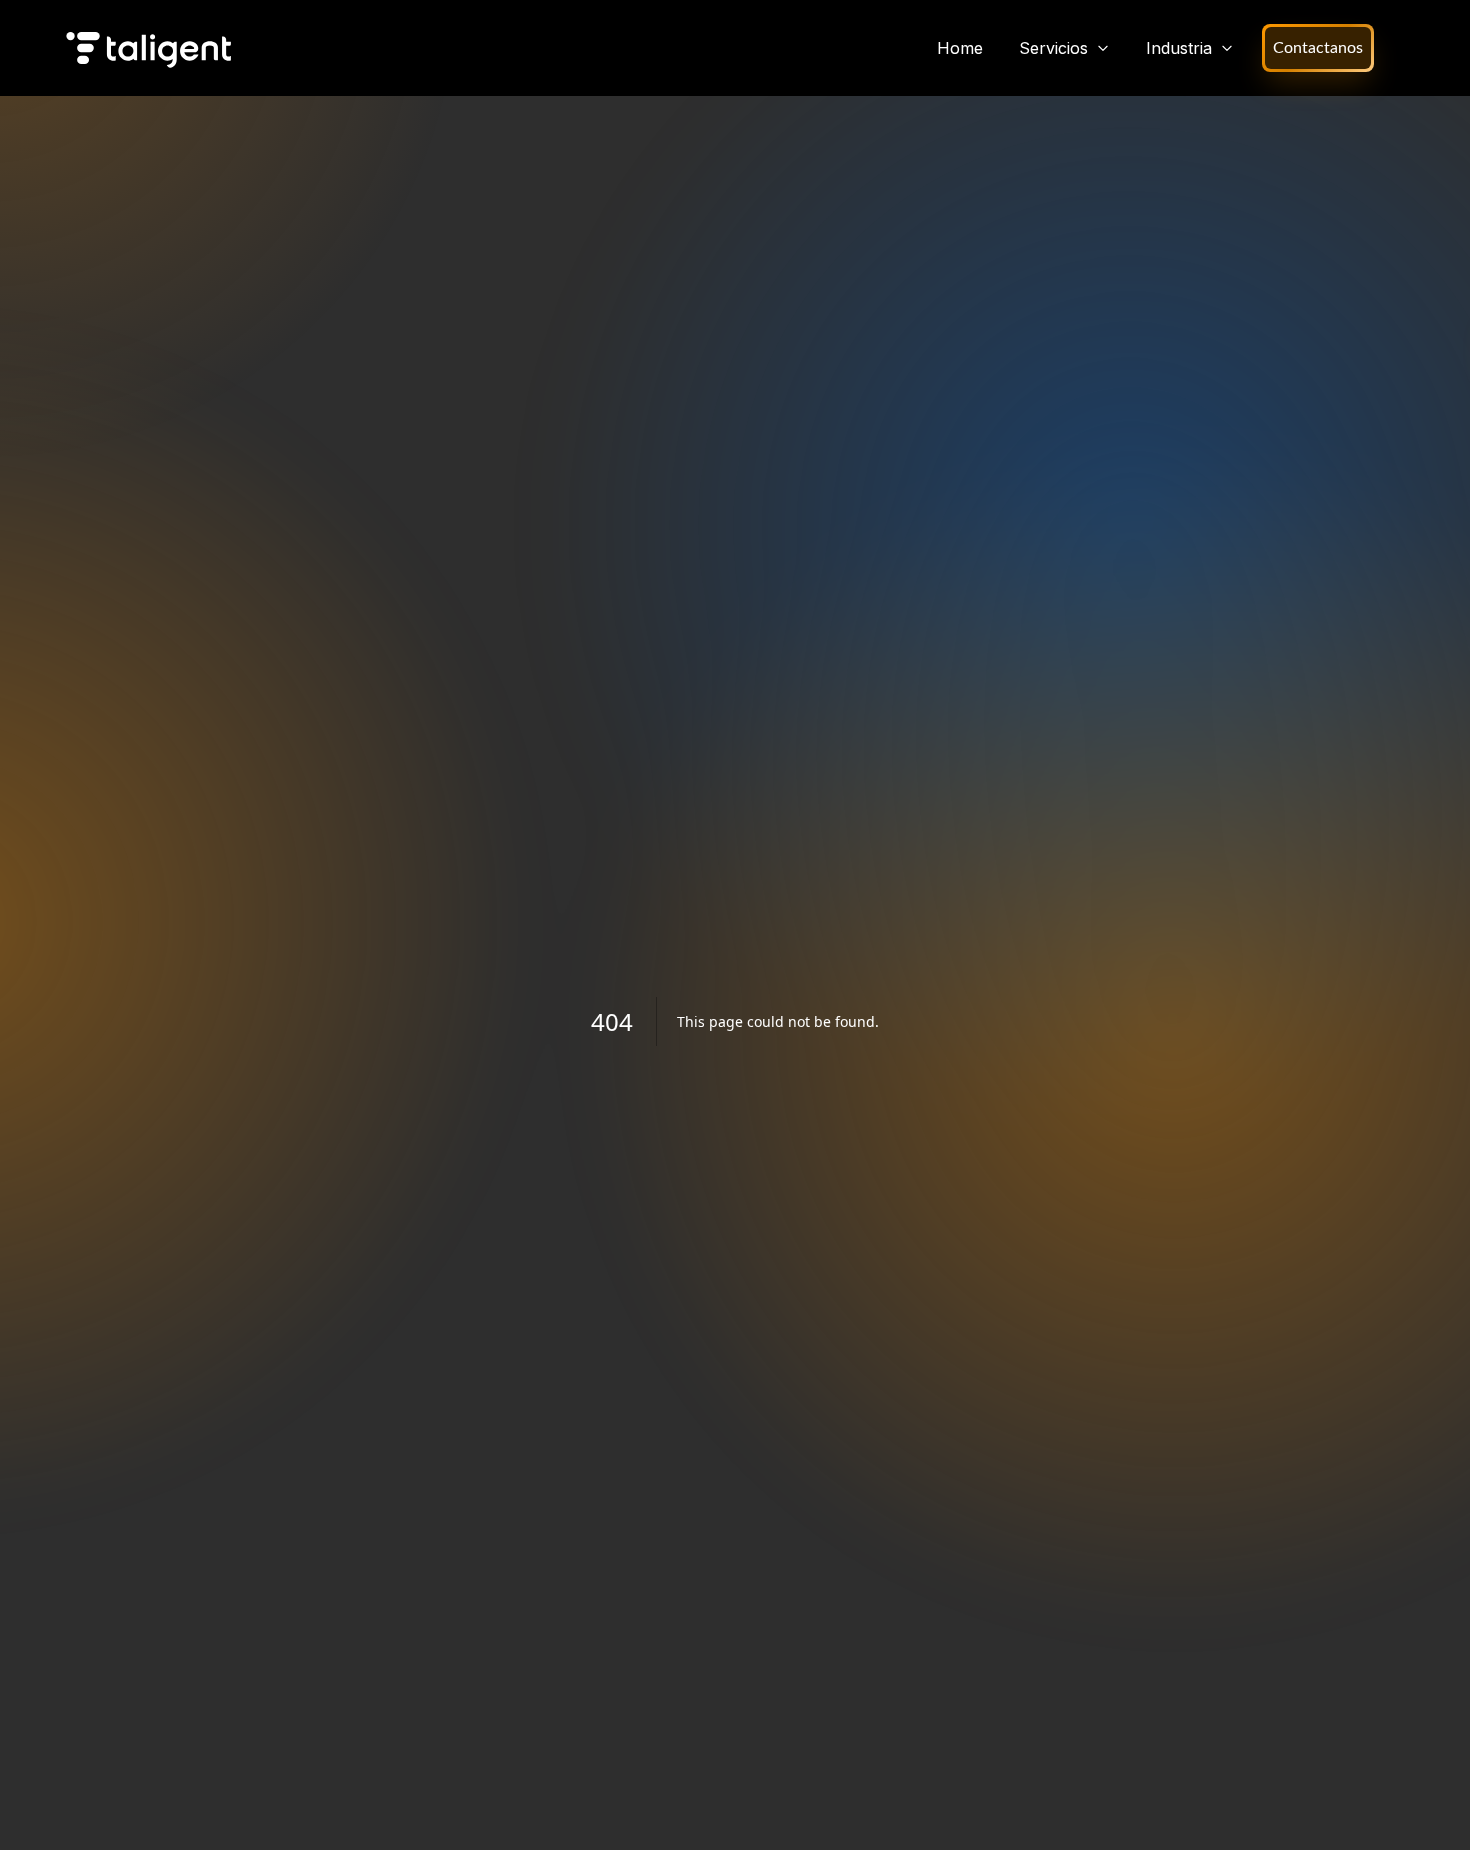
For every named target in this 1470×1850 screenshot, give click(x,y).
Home (960, 48)
